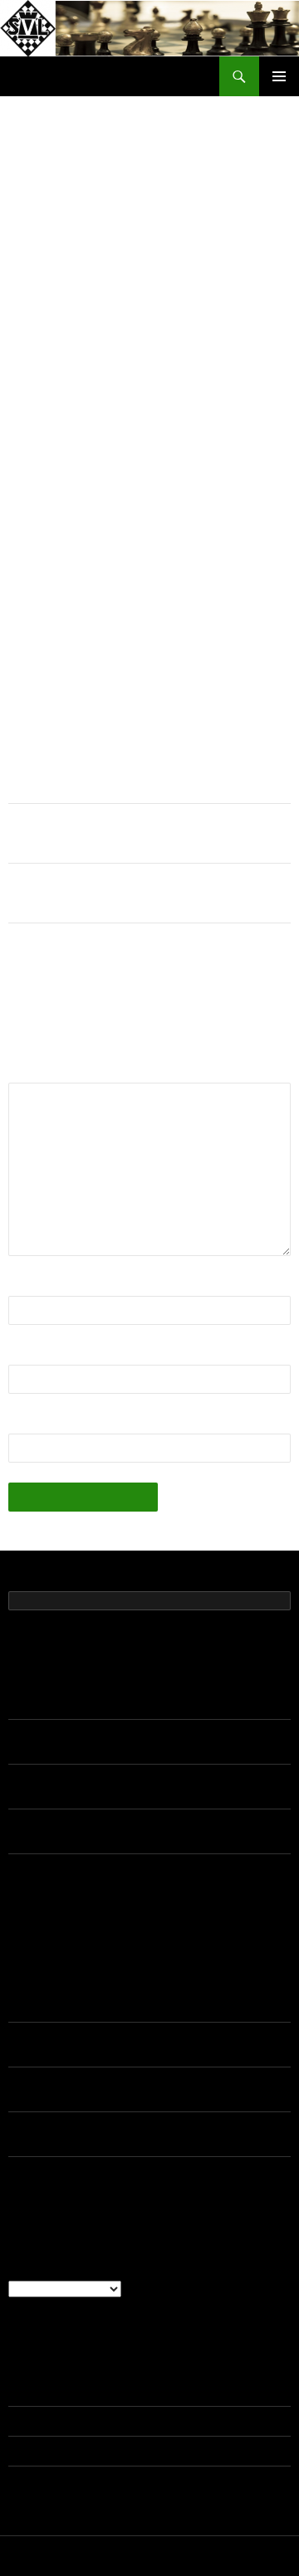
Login (23, 2392)
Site (20, 1423)
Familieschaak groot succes (79, 833)
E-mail (32, 1354)
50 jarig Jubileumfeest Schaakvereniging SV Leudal (143, 1705)
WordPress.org (48, 2481)
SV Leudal (41, 76)
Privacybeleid (39, 2557)
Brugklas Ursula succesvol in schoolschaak (118, 893)
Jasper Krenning (51, 1993)
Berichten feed (47, 2422)
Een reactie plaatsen (210, 212)
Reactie (35, 1072)
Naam (30, 1286)
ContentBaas (105, 212)
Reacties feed (44, 2452)
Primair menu (279, 76)
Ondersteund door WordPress (149, 2557)
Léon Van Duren (51, 2038)
